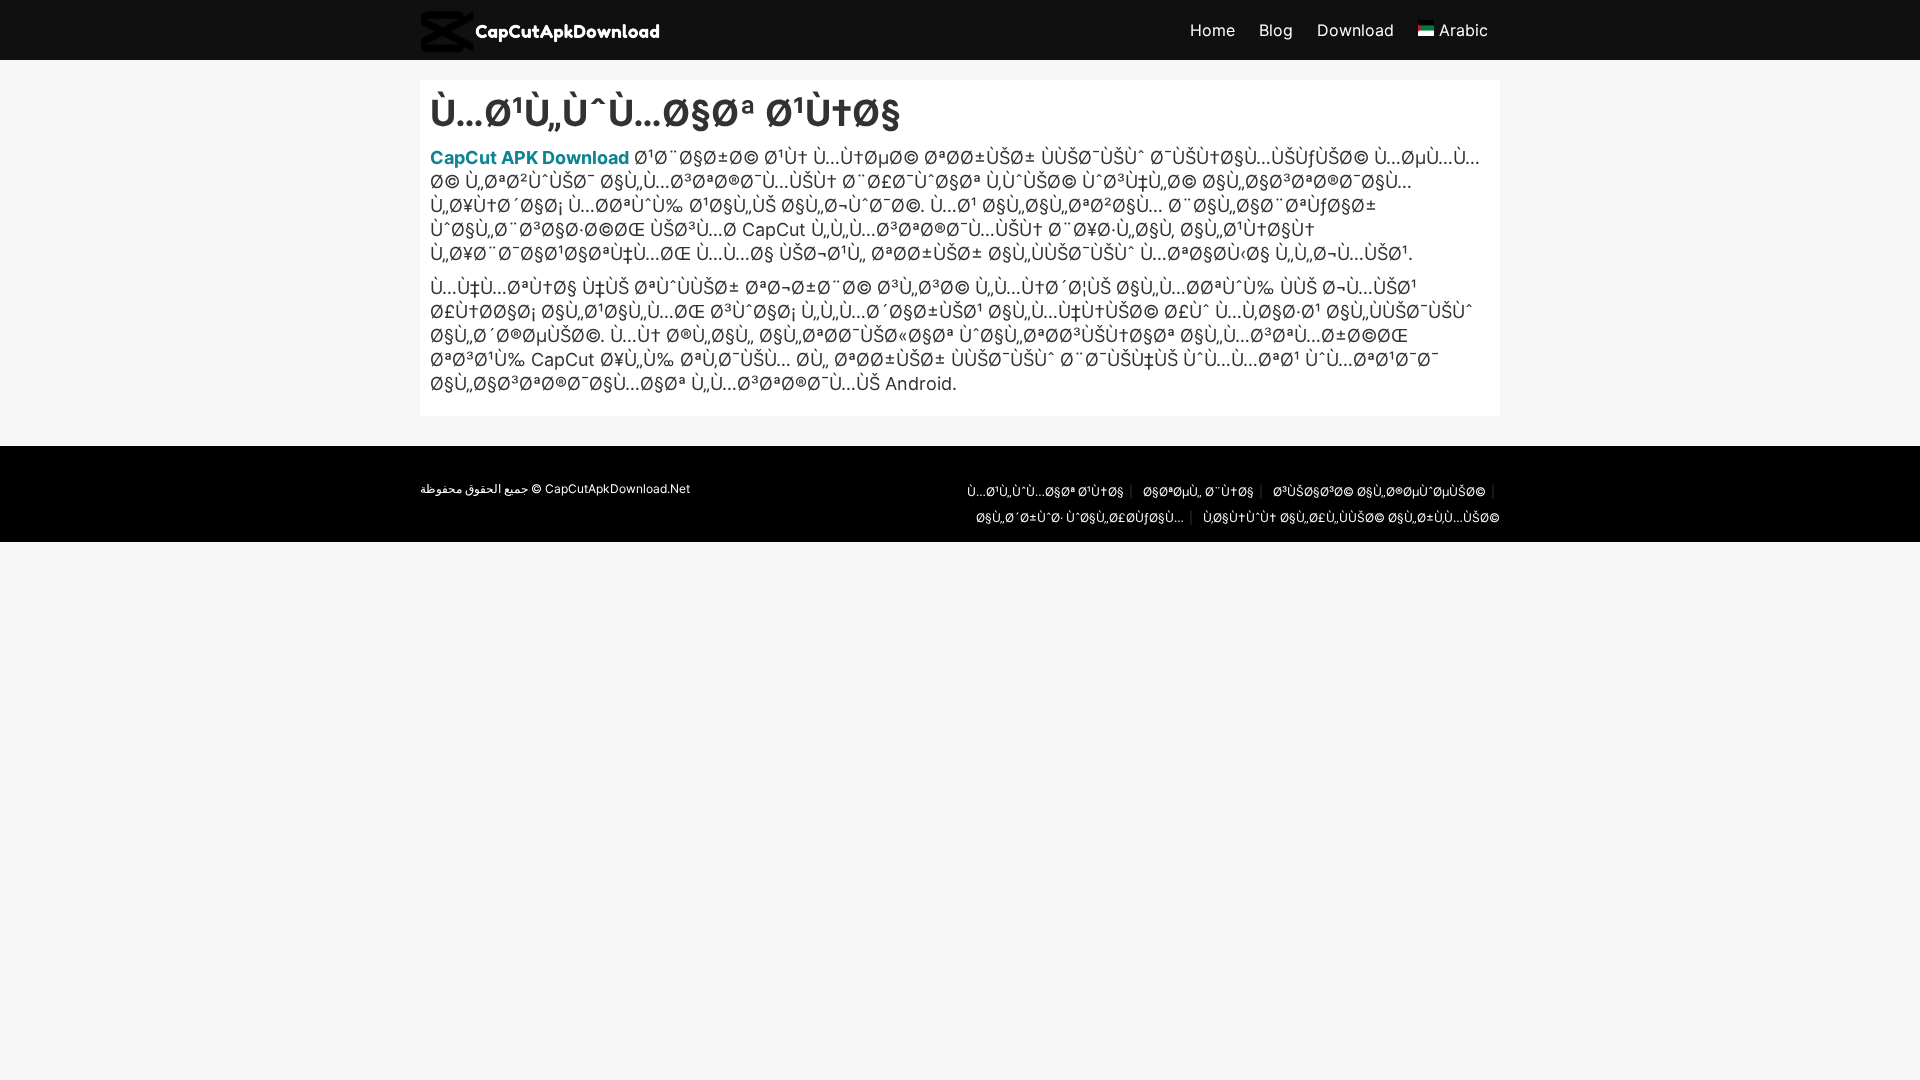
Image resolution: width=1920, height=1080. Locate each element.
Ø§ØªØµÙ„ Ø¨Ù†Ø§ (1198, 491)
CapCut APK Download (529, 157)
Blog (1276, 30)
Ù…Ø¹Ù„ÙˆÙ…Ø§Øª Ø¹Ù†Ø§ (1045, 491)
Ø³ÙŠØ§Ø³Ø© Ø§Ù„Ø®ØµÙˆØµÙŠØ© (1379, 491)
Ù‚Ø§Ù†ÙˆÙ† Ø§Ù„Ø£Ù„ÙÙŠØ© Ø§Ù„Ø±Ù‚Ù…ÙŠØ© (1351, 517)
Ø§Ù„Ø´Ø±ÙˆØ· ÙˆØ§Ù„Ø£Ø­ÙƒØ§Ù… (1080, 517)
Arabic (1461, 30)
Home (1212, 30)
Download (1355, 30)
